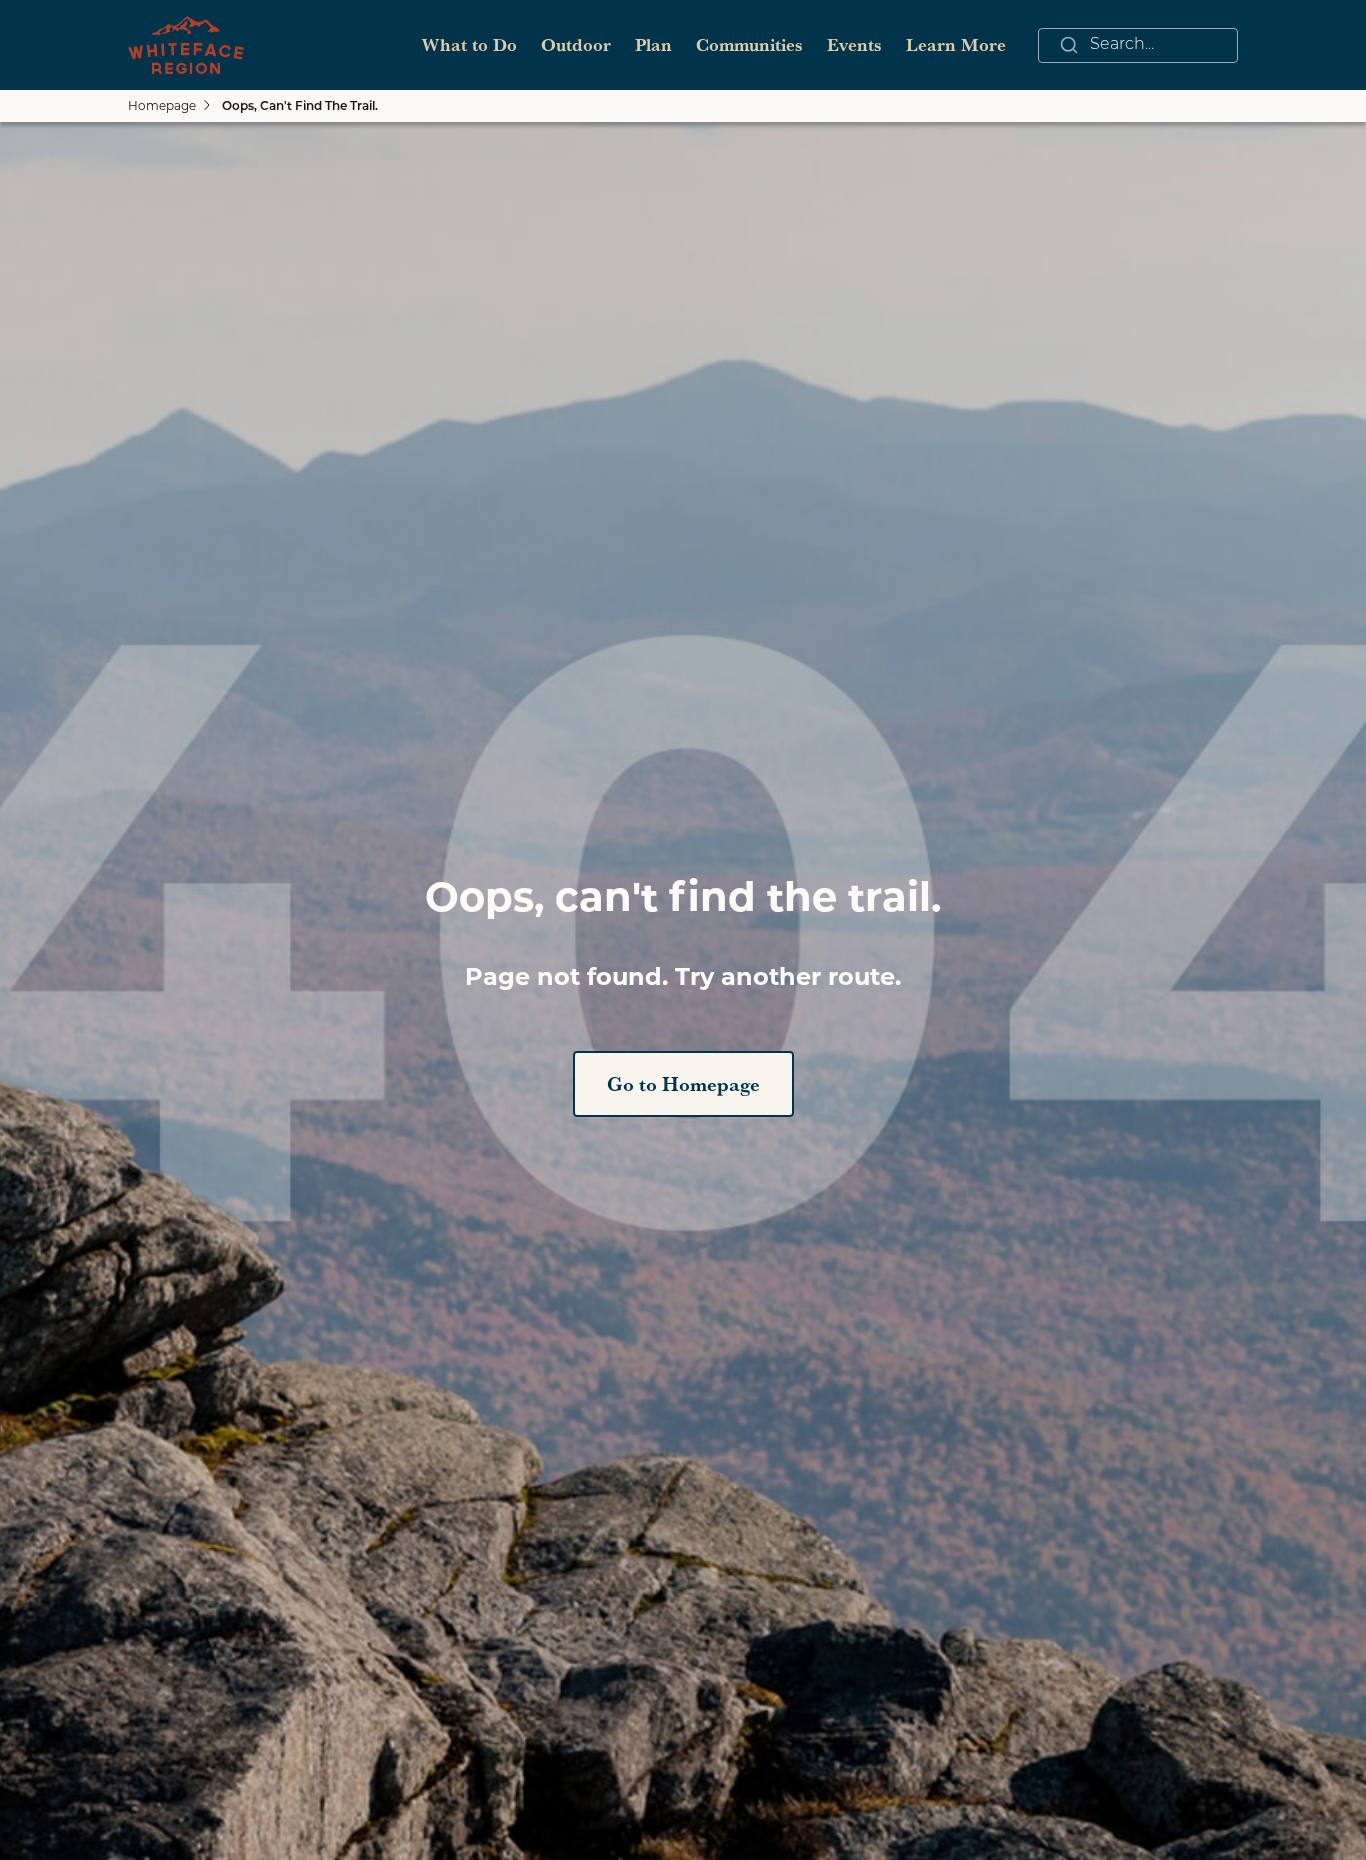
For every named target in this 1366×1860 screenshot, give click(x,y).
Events (854, 44)
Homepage (162, 105)
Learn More (956, 44)
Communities (749, 44)
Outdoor (576, 44)
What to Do (469, 44)
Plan (653, 44)
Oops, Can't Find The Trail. (300, 107)
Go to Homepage (683, 1084)
